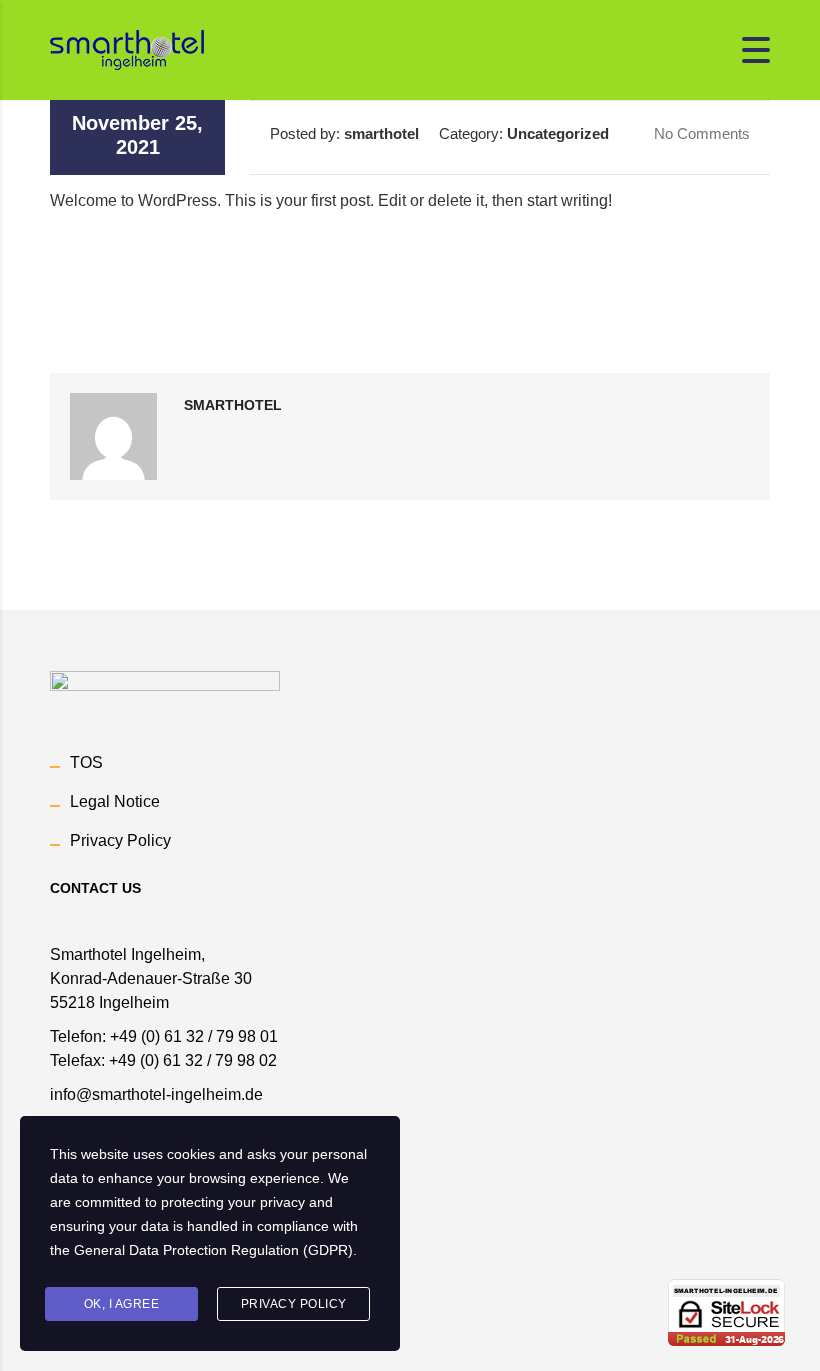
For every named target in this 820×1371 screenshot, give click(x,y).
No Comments (700, 133)
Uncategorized (558, 133)
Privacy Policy (120, 840)
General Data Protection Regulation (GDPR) (213, 1250)
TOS (86, 762)
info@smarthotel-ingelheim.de (156, 1094)
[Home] (127, 48)
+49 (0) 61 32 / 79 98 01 (194, 1036)
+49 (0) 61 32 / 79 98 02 (193, 1060)
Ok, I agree (122, 1304)
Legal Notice (115, 801)
